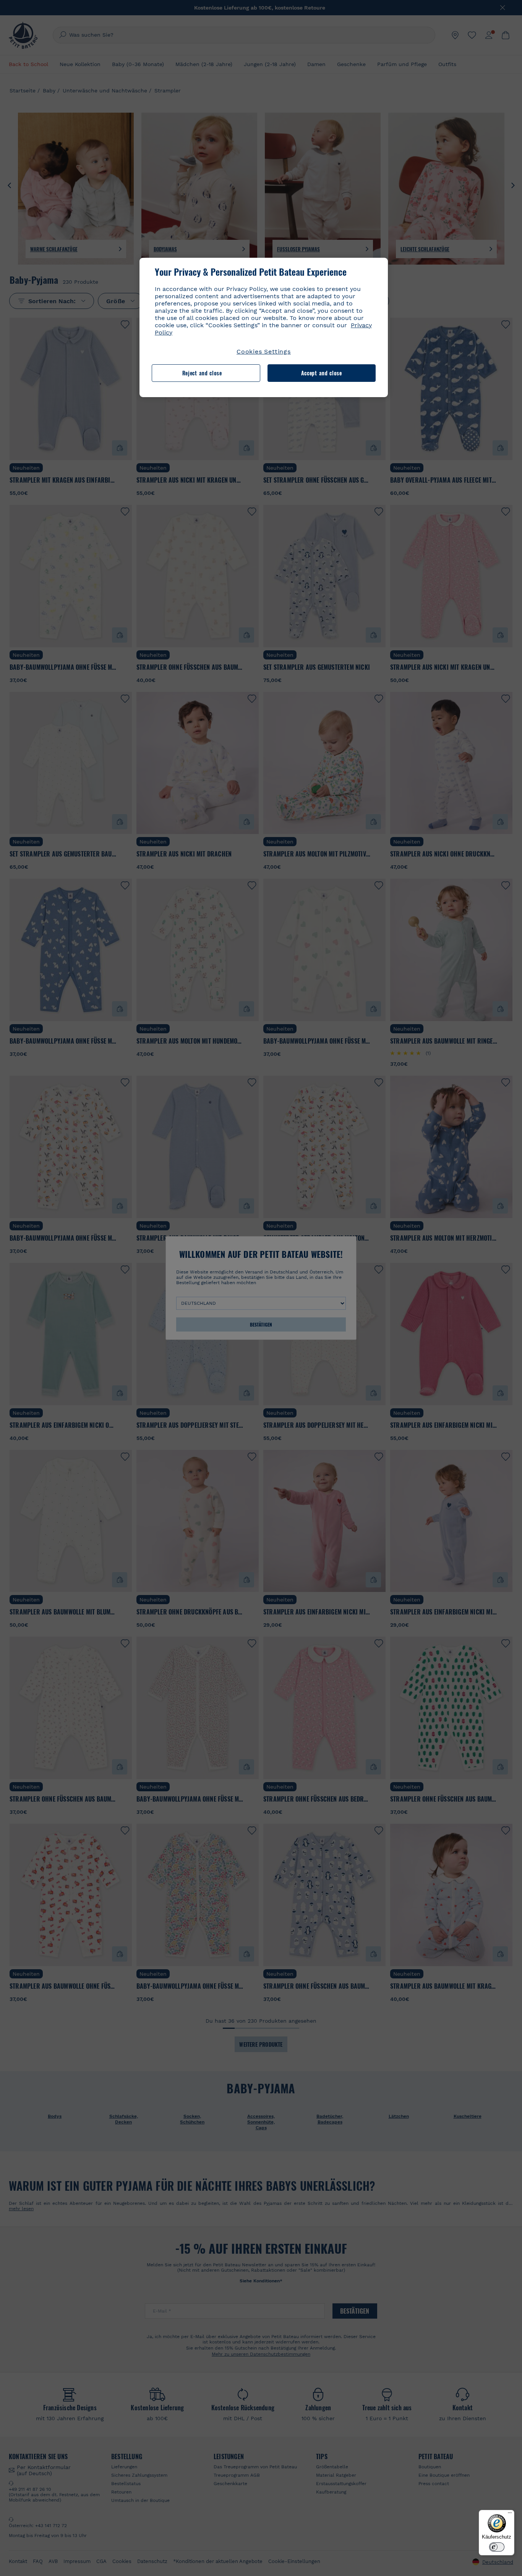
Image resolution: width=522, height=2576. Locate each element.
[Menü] (510, 2515)
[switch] (497, 2547)
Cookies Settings (264, 351)
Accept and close (322, 373)
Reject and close (202, 373)
